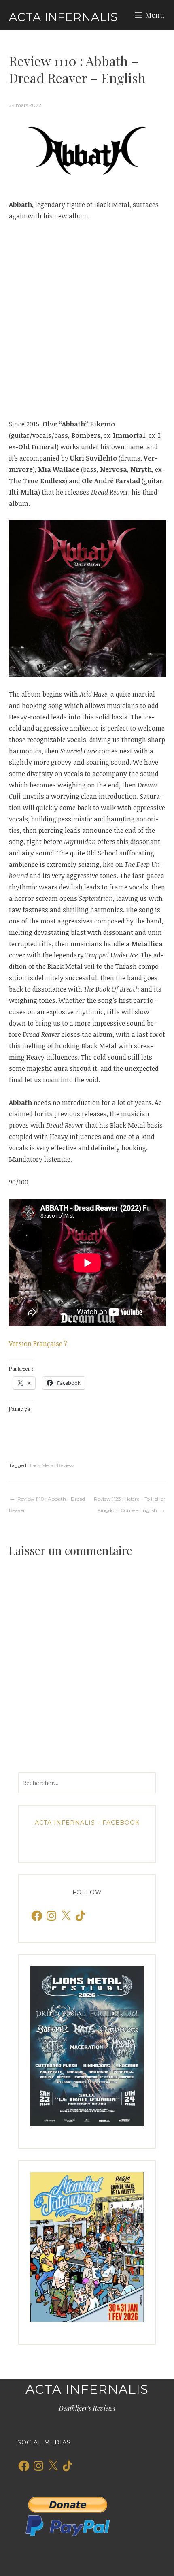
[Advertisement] (87, 320)
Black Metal (41, 1465)
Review (66, 1465)
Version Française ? (38, 1343)
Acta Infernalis (63, 17)
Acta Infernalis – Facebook (87, 1823)
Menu (155, 15)
